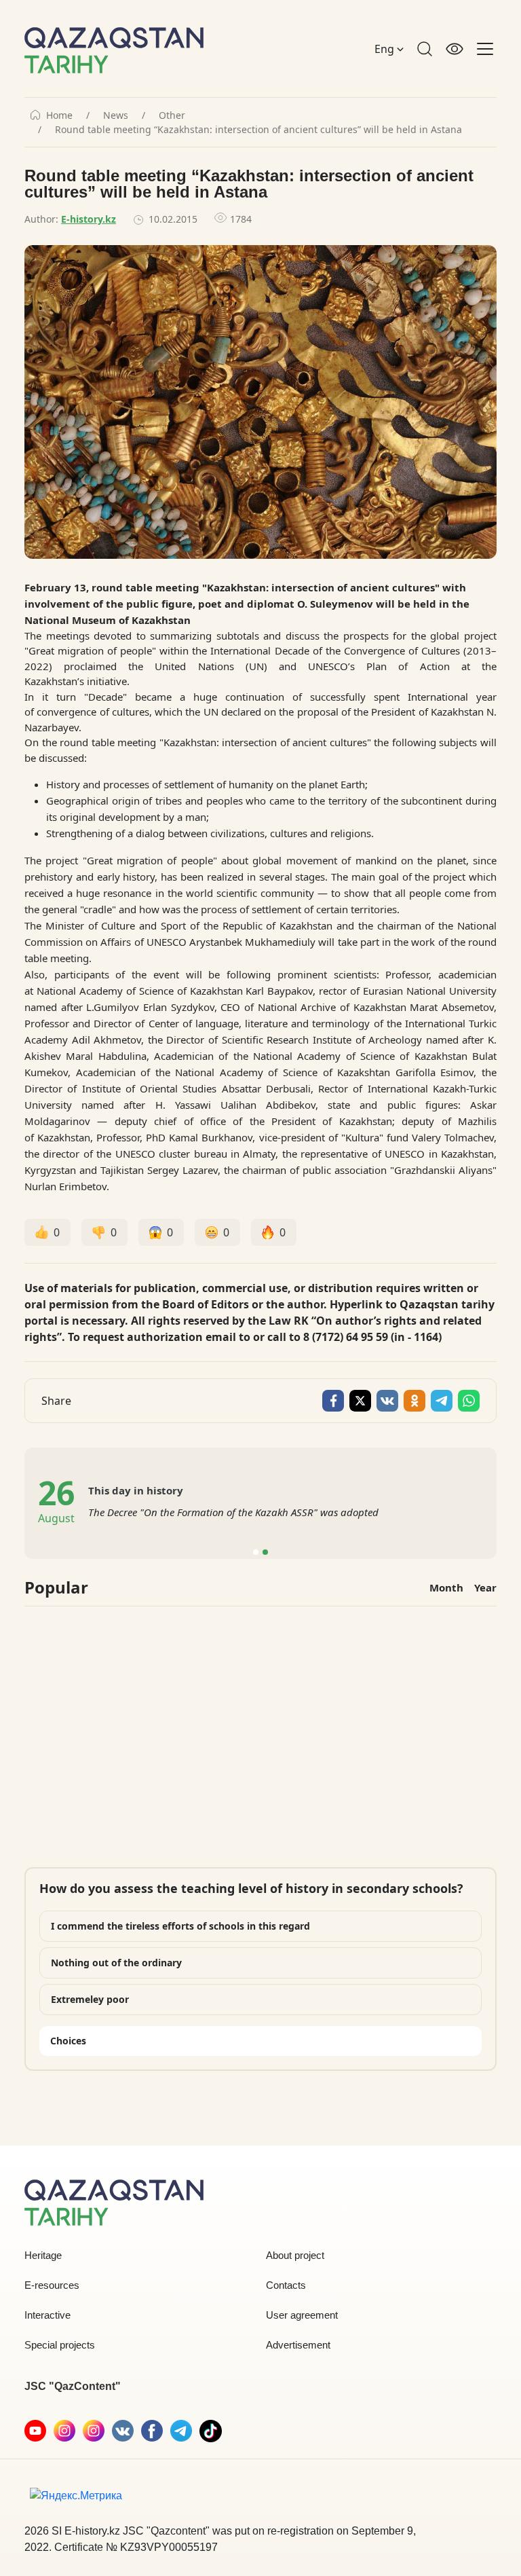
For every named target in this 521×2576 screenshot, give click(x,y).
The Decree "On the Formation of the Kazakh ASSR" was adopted (233, 1512)
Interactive (47, 2315)
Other (172, 115)
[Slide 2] (265, 1552)
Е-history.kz (89, 219)
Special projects (60, 2345)
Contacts (286, 2285)
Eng (386, 49)
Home (59, 115)
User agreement (302, 2315)
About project (295, 2255)
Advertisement (298, 2345)
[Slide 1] (256, 1552)
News (116, 115)
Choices (68, 2041)
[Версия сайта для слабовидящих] (455, 49)
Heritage (43, 2255)
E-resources (52, 2285)
